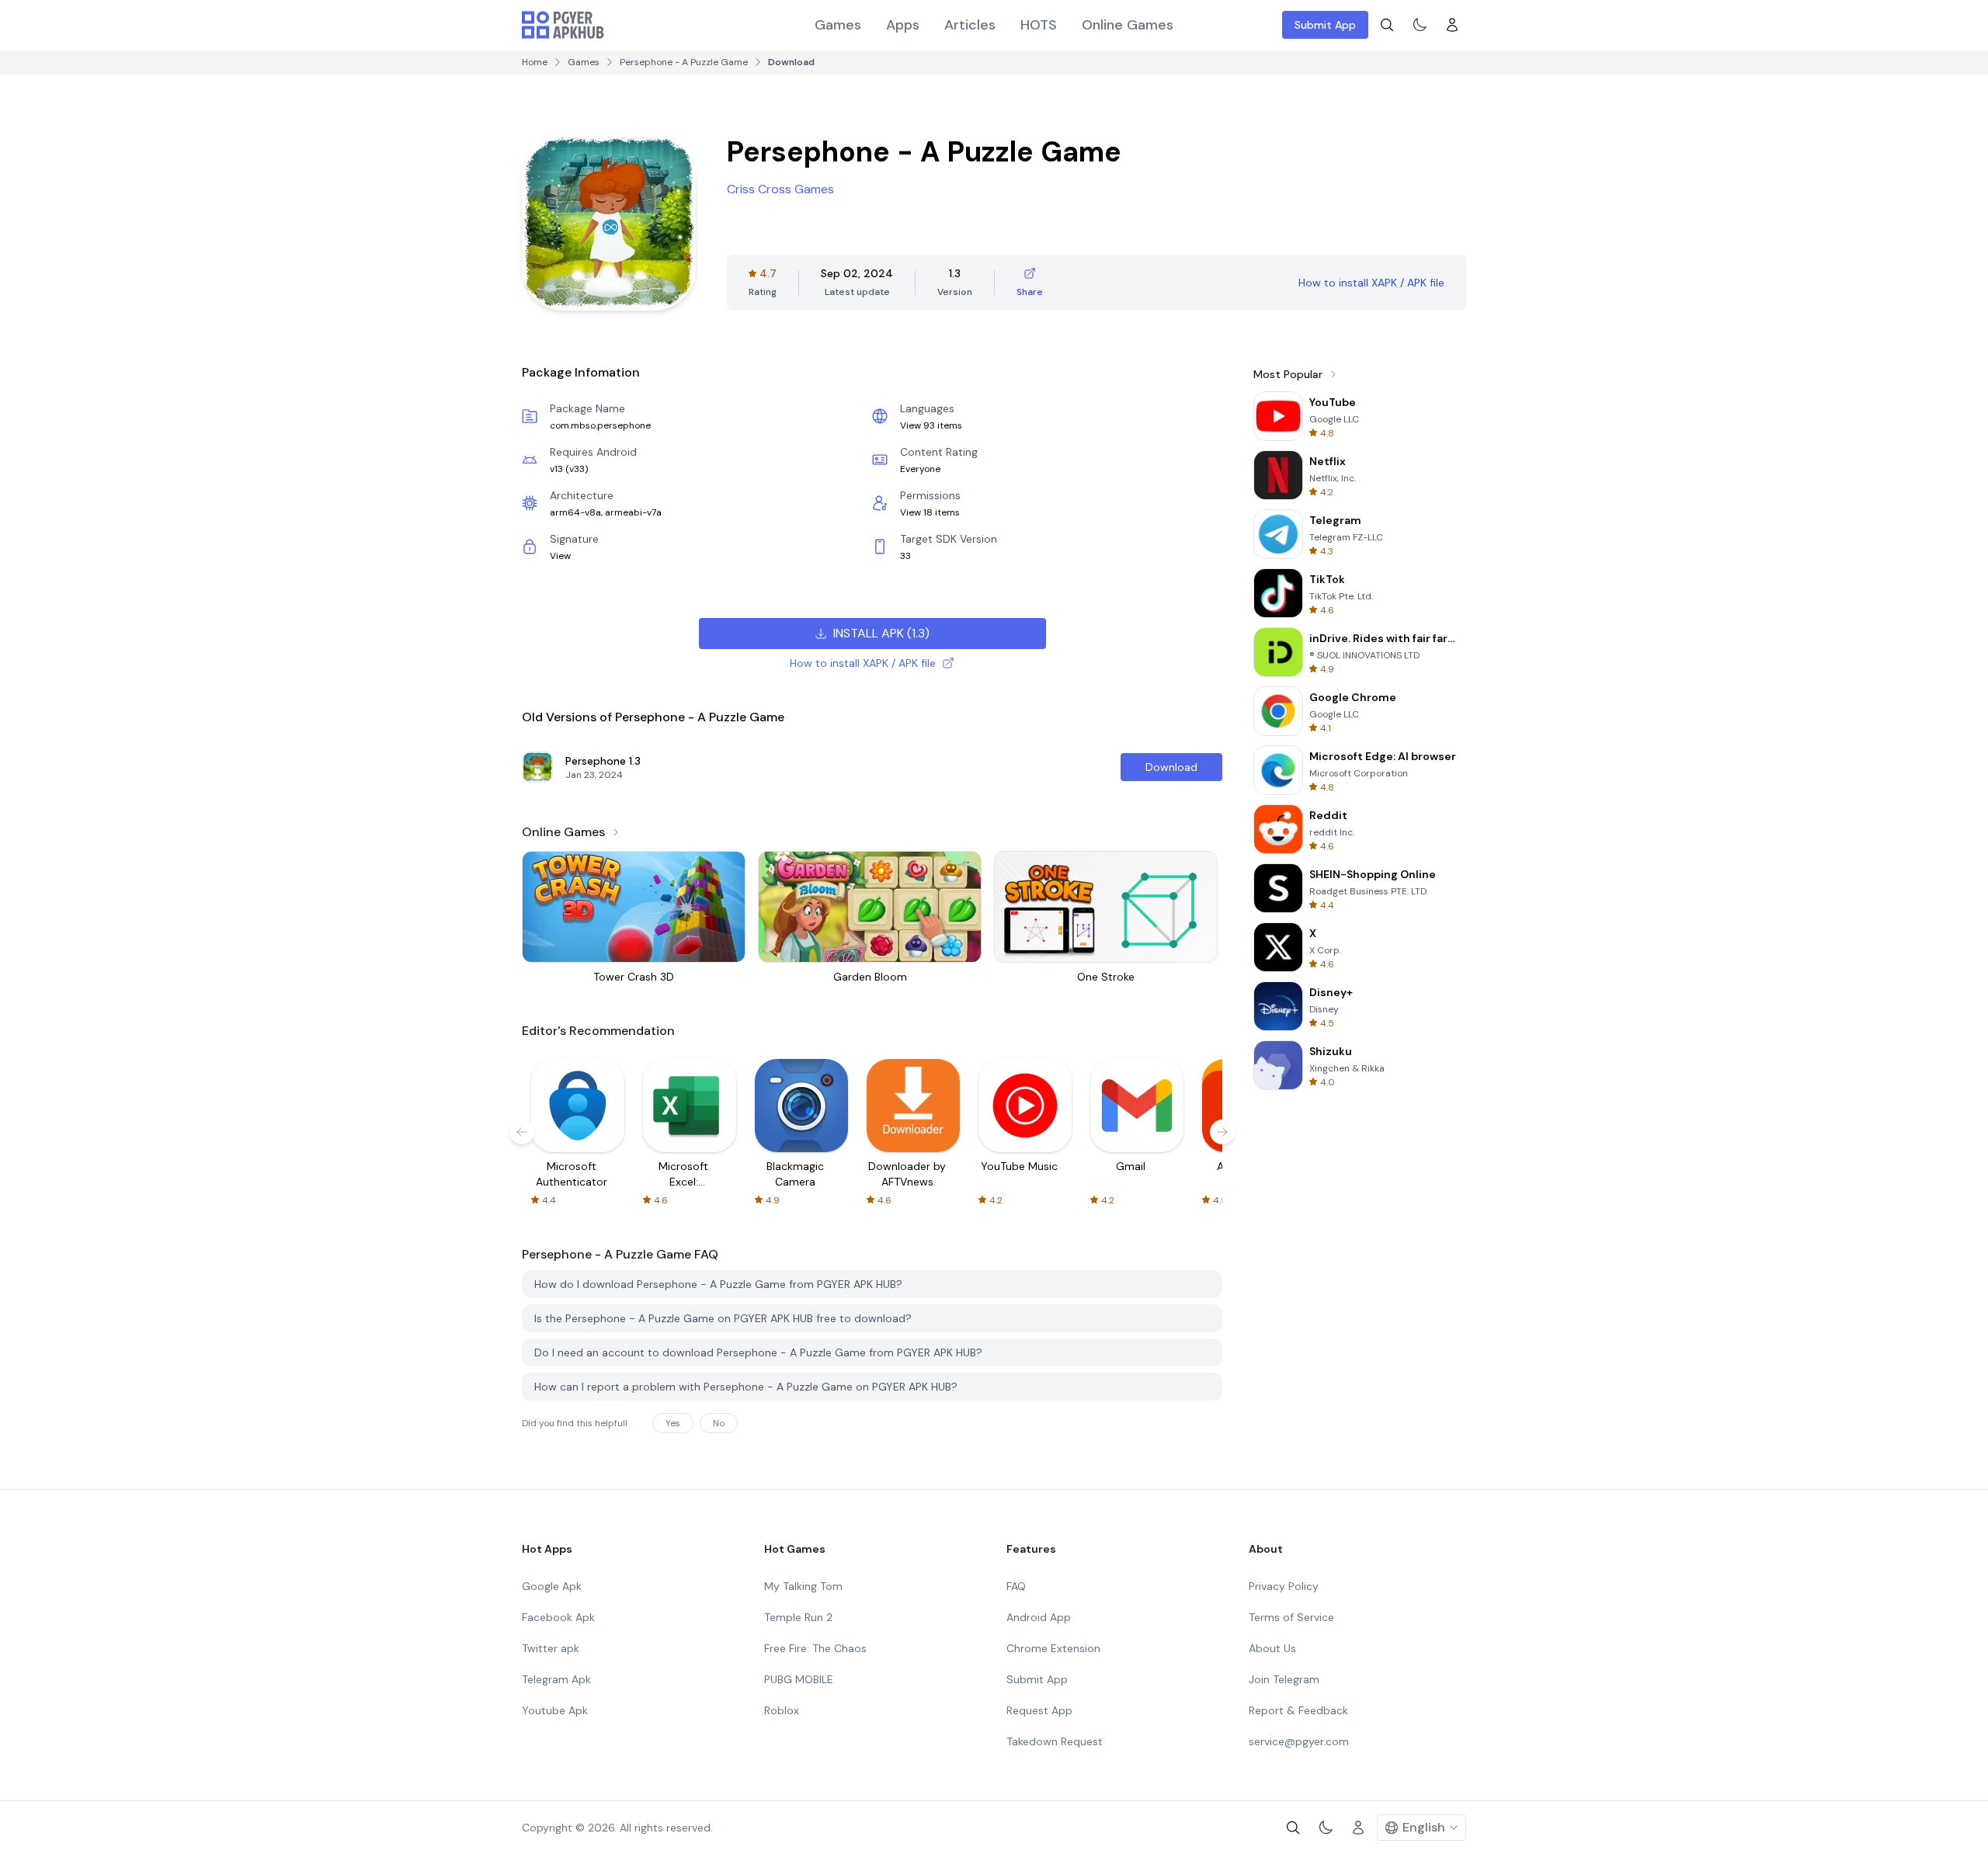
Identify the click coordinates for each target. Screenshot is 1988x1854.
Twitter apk (551, 1648)
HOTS (1039, 25)
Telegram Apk (556, 1679)
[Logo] (563, 25)
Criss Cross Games (780, 189)
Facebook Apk (558, 1617)
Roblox (782, 1710)
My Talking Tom (803, 1586)
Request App (1039, 1710)
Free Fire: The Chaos (815, 1648)
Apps (903, 25)
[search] (1387, 25)
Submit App (1325, 25)
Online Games (1128, 25)
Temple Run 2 (798, 1617)
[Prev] (522, 1132)
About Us (1272, 1648)
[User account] (1452, 25)
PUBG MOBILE (799, 1679)
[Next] (1222, 1132)
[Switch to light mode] (1420, 25)
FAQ (1016, 1586)
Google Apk (552, 1586)
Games (838, 25)
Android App (1039, 1617)
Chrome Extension (1053, 1648)
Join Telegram (1284, 1679)
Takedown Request (1055, 1741)
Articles (970, 25)
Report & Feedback (1298, 1710)
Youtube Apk (555, 1710)
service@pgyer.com (1299, 1741)
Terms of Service (1291, 1617)
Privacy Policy (1284, 1586)
